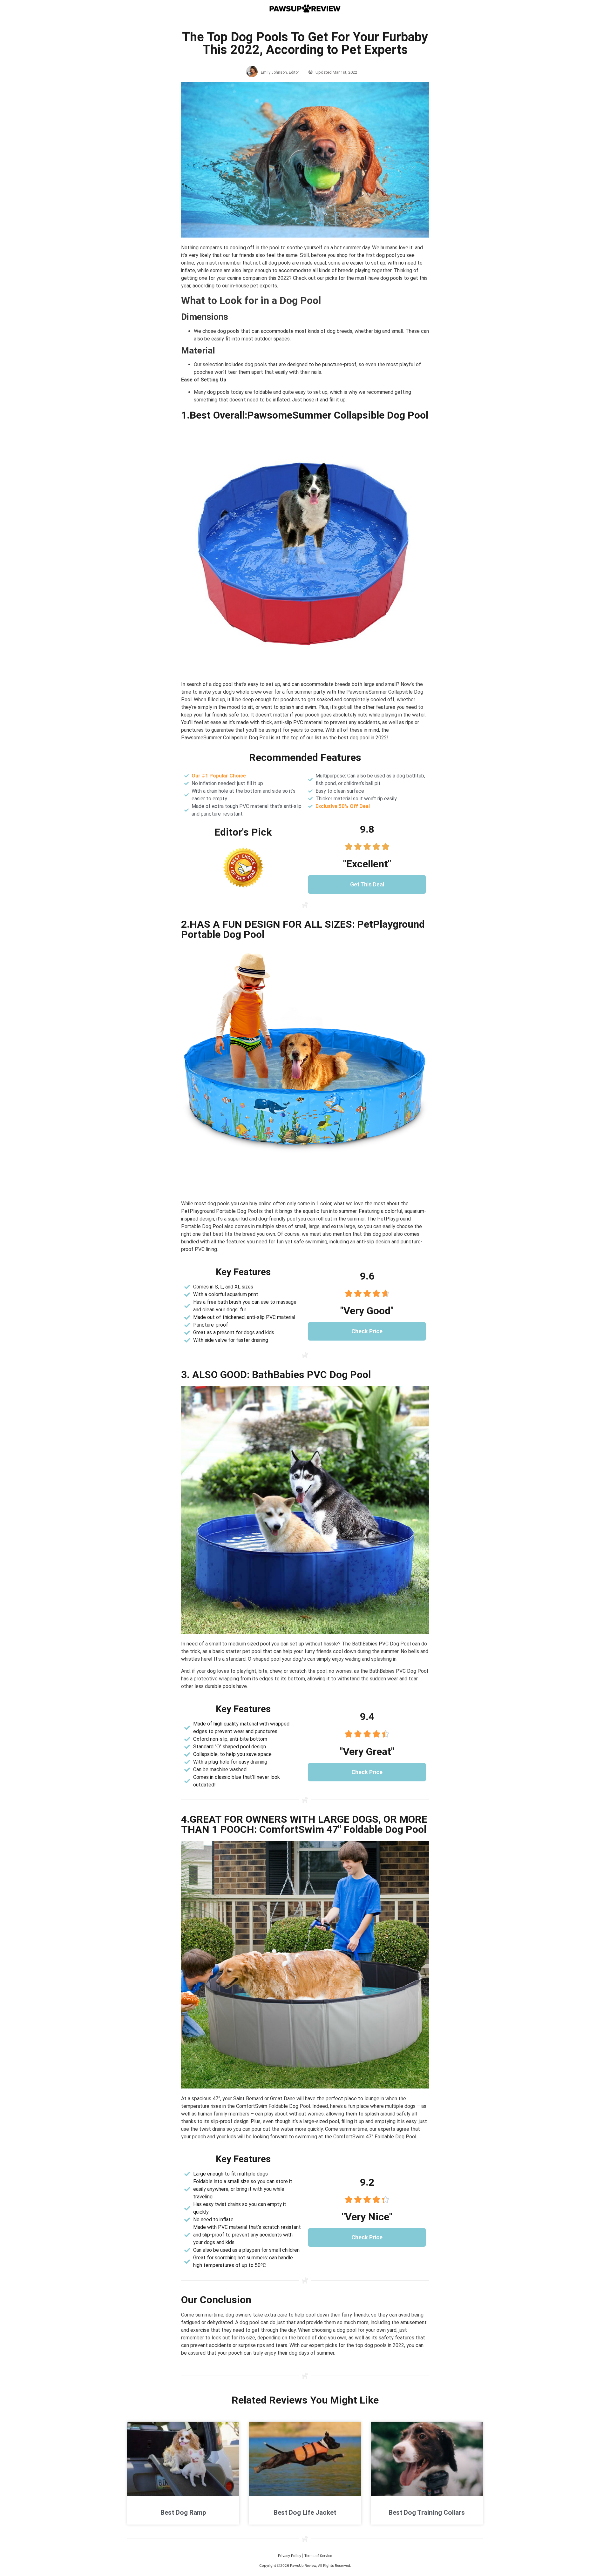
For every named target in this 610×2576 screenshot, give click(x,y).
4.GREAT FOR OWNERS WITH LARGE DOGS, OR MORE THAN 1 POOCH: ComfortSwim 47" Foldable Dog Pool (304, 1824)
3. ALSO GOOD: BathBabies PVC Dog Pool (276, 1375)
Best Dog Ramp (183, 2512)
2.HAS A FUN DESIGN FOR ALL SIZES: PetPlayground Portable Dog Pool (303, 929)
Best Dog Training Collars (427, 2512)
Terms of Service (318, 2556)
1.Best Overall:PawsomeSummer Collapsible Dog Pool (305, 415)
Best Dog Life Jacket (305, 2512)
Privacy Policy (290, 2556)
